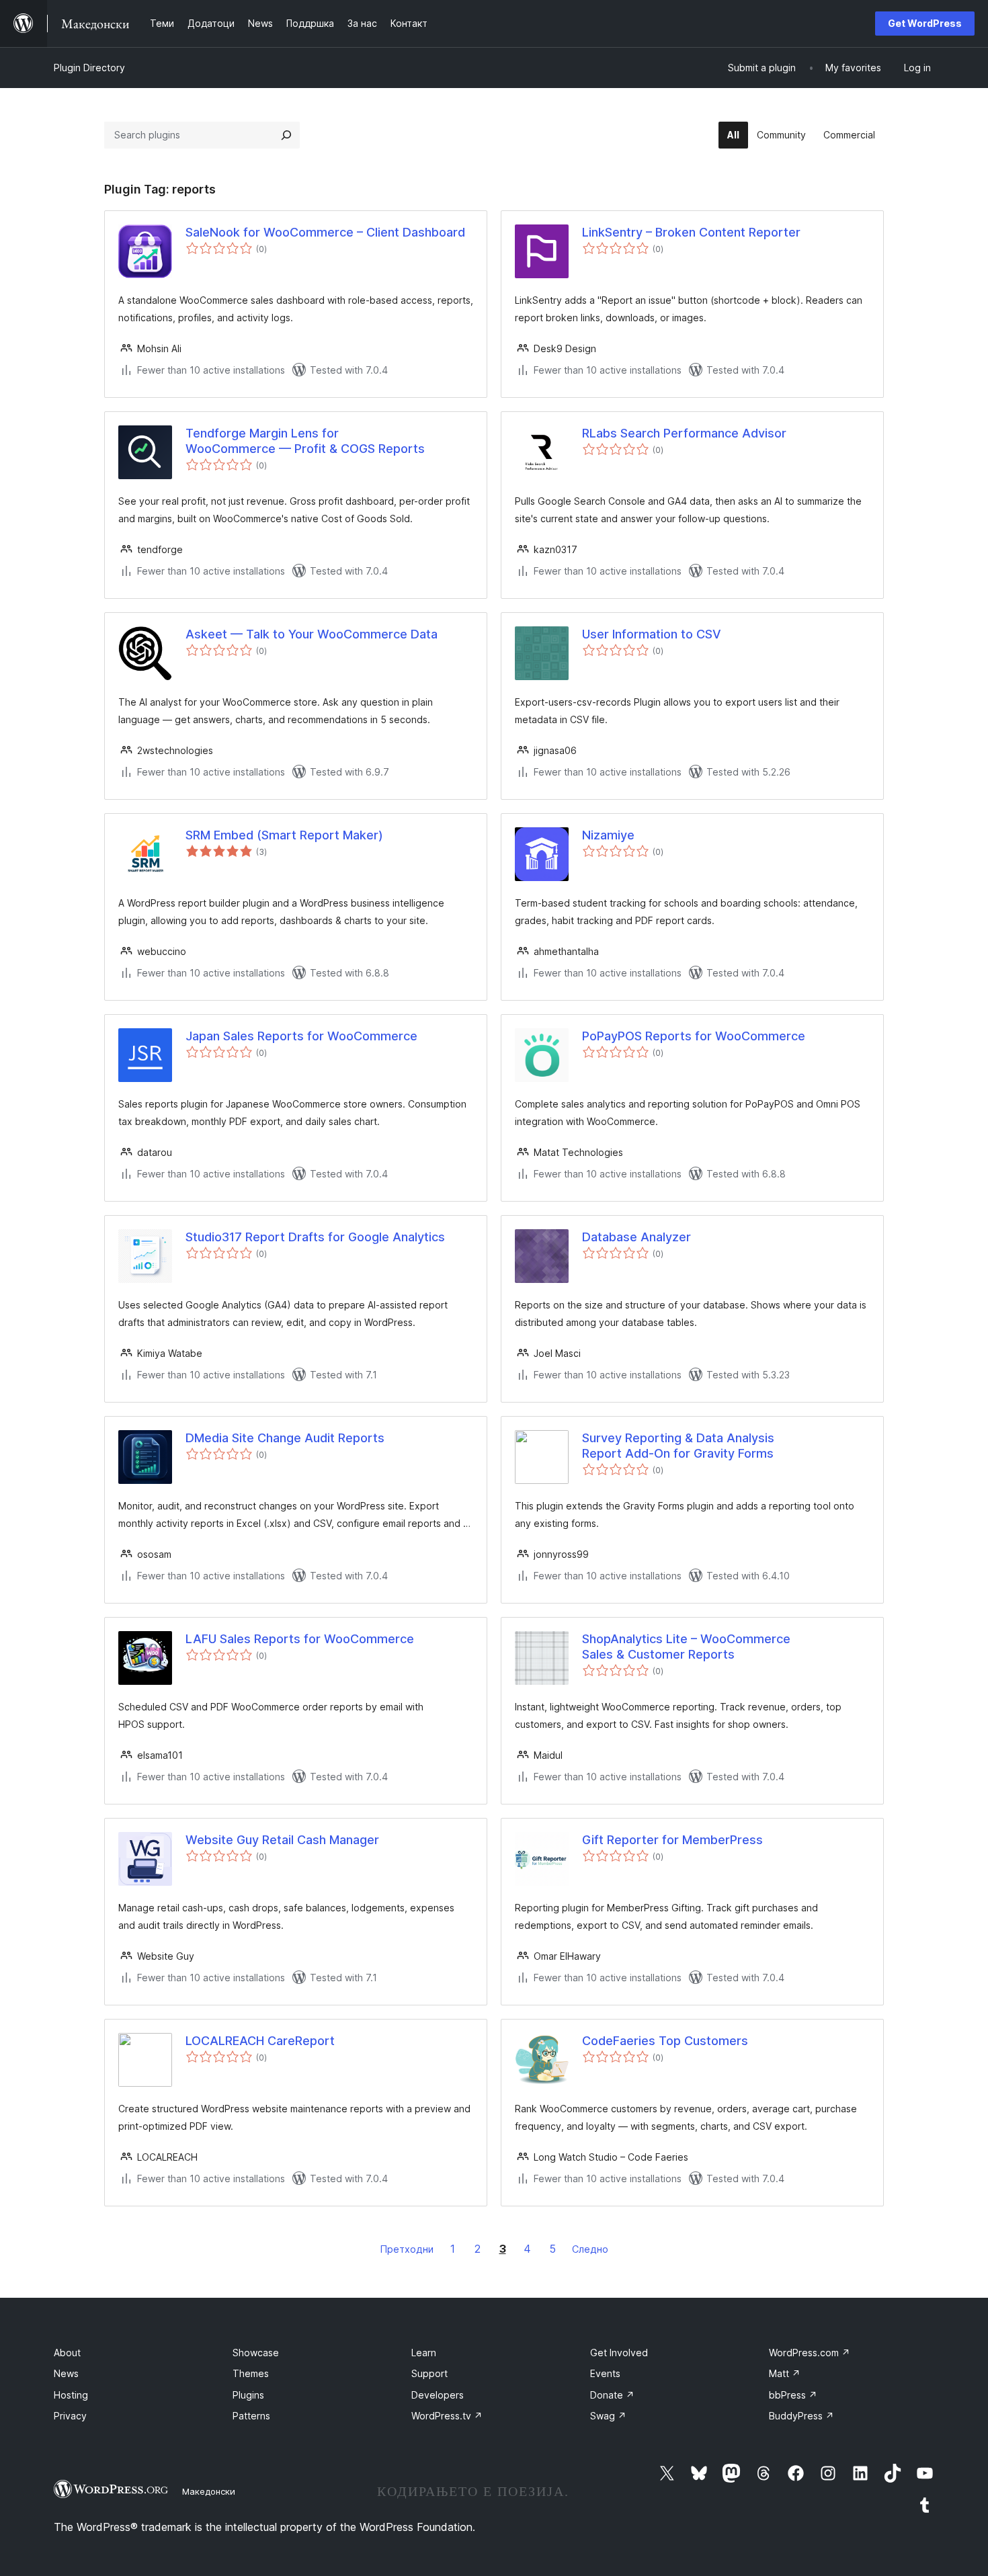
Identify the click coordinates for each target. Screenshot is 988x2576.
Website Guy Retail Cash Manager (282, 1840)
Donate (612, 2395)
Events (605, 2373)
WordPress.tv (447, 2416)
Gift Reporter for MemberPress (672, 1840)
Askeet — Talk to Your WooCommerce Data (312, 634)
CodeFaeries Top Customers (665, 2041)
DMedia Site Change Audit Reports (285, 1438)
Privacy (70, 2416)
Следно (590, 2249)
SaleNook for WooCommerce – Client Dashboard (325, 232)
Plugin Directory (89, 68)
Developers (438, 2395)
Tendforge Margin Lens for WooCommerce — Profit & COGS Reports (305, 441)
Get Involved (619, 2353)
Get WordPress (925, 23)
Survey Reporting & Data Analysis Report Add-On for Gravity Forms (678, 1446)
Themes (251, 2373)
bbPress (793, 2395)
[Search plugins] (286, 135)
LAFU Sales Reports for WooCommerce (300, 1639)
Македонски (209, 2491)
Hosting (71, 2395)
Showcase (256, 2353)
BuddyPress (801, 2416)
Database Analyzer (636, 1237)
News (66, 2373)
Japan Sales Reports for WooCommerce (301, 1036)
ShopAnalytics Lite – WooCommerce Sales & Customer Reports (686, 1647)
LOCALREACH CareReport (260, 2041)
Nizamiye (608, 835)
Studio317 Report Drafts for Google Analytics (315, 1237)
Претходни (407, 2249)
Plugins (248, 2395)
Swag (608, 2416)
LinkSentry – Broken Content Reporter (691, 232)
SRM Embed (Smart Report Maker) (284, 835)
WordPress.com (810, 2353)
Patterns (251, 2416)
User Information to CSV (652, 634)
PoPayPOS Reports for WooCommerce (694, 1036)
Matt (785, 2373)
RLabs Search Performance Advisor (684, 433)
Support (429, 2373)
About (67, 2353)
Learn (424, 2353)
